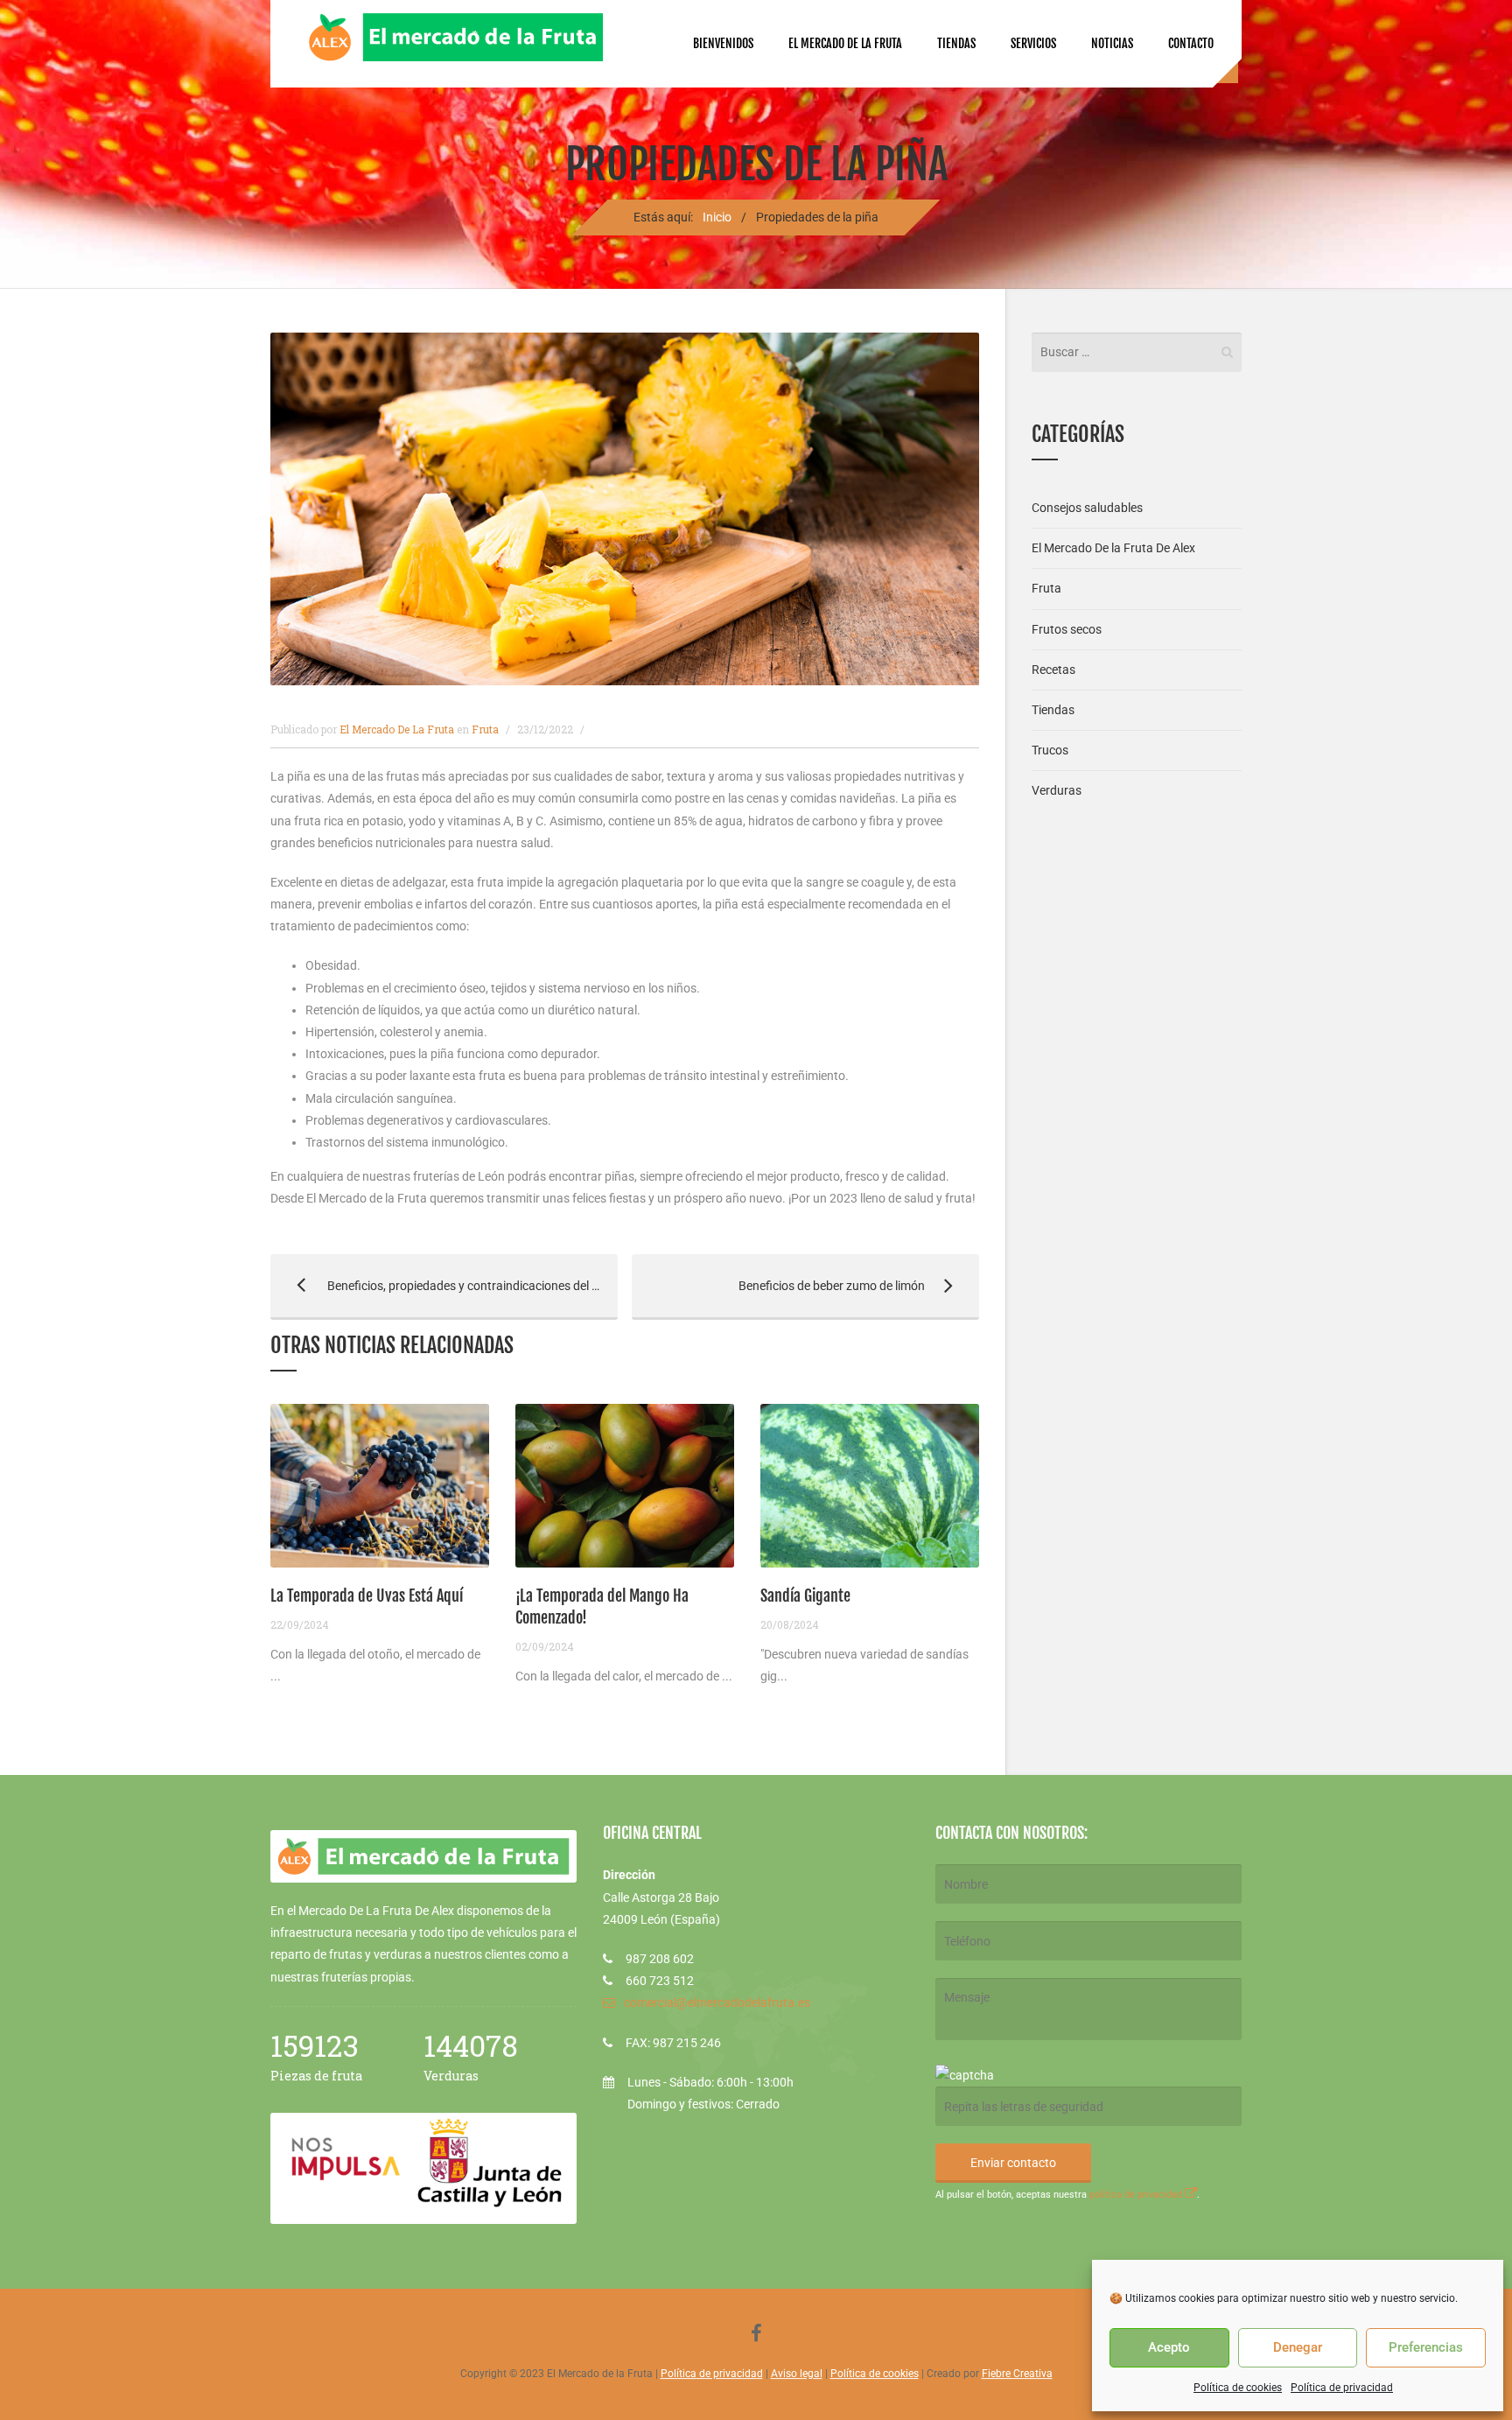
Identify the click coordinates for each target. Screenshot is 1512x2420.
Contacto (1191, 43)
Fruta (485, 729)
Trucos (1050, 750)
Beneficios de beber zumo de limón (778, 1286)
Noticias (1112, 43)
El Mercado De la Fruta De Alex (1113, 548)
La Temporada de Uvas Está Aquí (367, 1596)
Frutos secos (1067, 629)
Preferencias (1426, 2347)
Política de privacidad (1342, 2388)
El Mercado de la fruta (845, 43)
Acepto (1169, 2347)
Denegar (1298, 2347)
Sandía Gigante (805, 1596)
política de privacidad (1137, 2195)
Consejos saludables (1087, 508)
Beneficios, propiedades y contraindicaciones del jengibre (444, 1286)
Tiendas (956, 43)
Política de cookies (1238, 2388)
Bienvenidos (723, 43)
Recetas (1053, 670)
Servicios (1033, 43)
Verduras (1057, 790)
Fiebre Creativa (1017, 2374)
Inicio (717, 217)
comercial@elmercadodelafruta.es (717, 2003)
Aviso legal (797, 2374)
